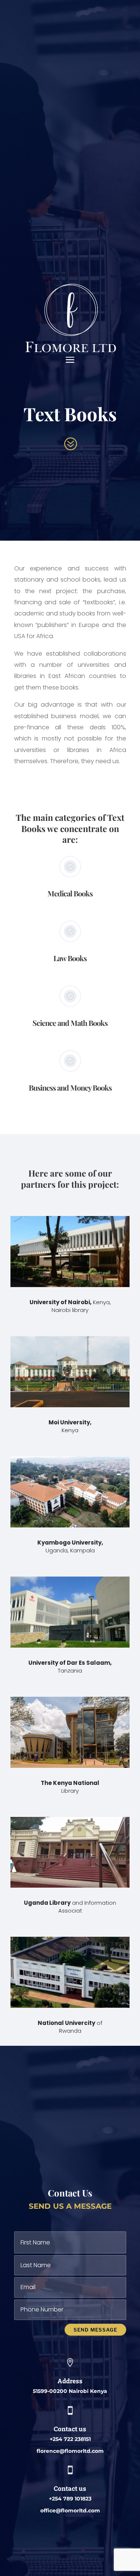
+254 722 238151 (70, 2439)
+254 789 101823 (70, 2499)
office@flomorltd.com (70, 2511)
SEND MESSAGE (95, 2330)
